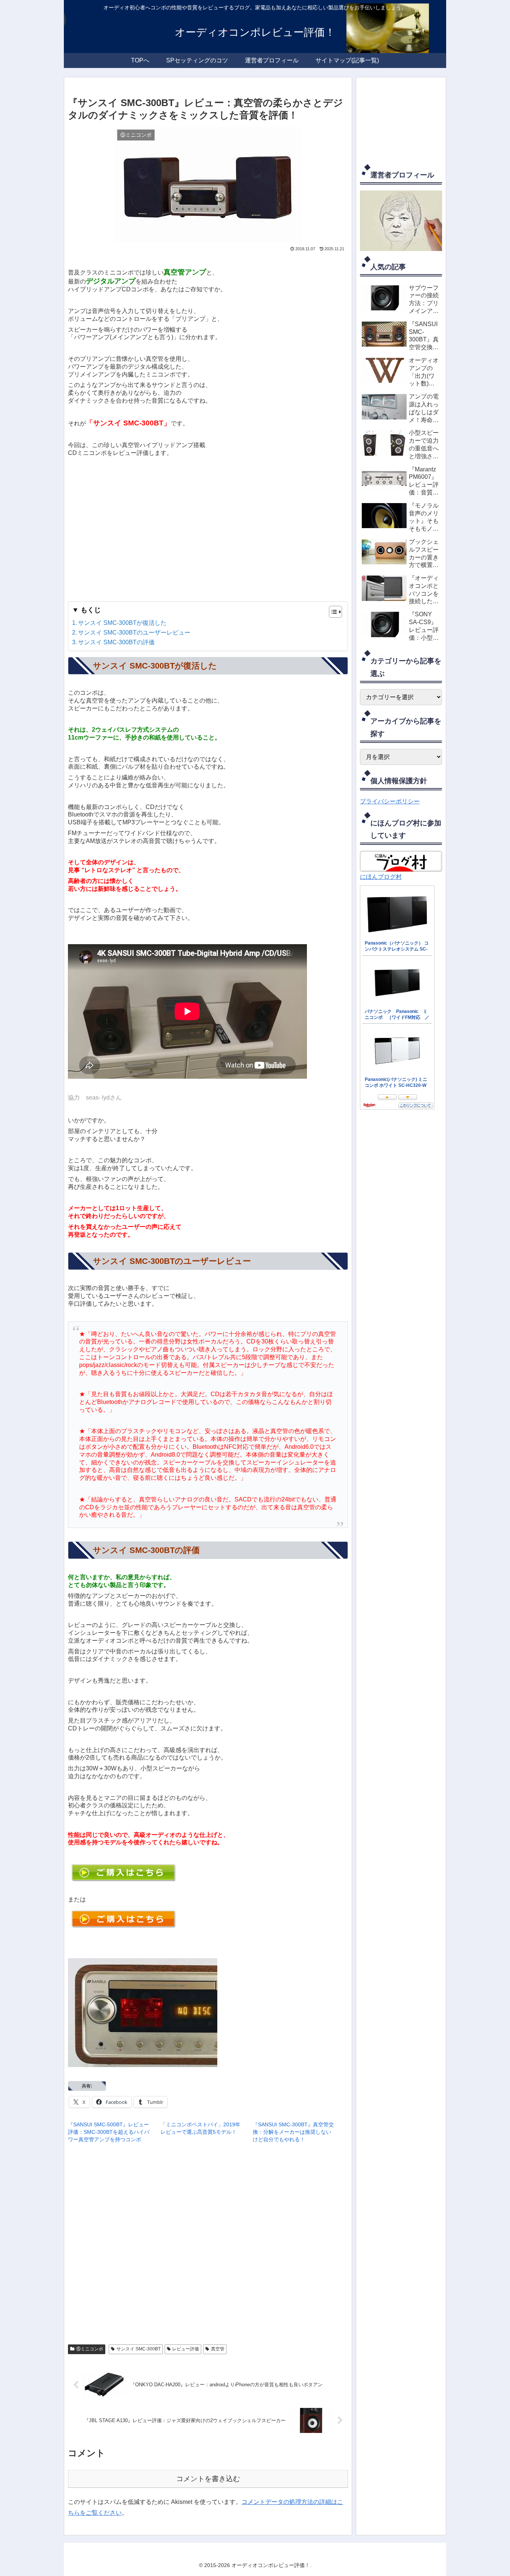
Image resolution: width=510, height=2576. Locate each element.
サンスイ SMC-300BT (139, 2349)
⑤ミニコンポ (90, 2349)
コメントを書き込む (208, 2479)
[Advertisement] (208, 528)
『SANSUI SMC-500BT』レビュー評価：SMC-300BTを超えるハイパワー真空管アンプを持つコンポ (109, 2132)
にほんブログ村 (381, 877)
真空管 (218, 2349)
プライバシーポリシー (390, 801)
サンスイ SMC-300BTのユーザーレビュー (134, 633)
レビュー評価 (186, 2349)
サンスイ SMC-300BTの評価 (116, 642)
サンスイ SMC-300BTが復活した (122, 623)
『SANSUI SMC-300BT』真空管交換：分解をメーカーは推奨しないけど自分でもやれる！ (293, 2132)
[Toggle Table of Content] (332, 612)
